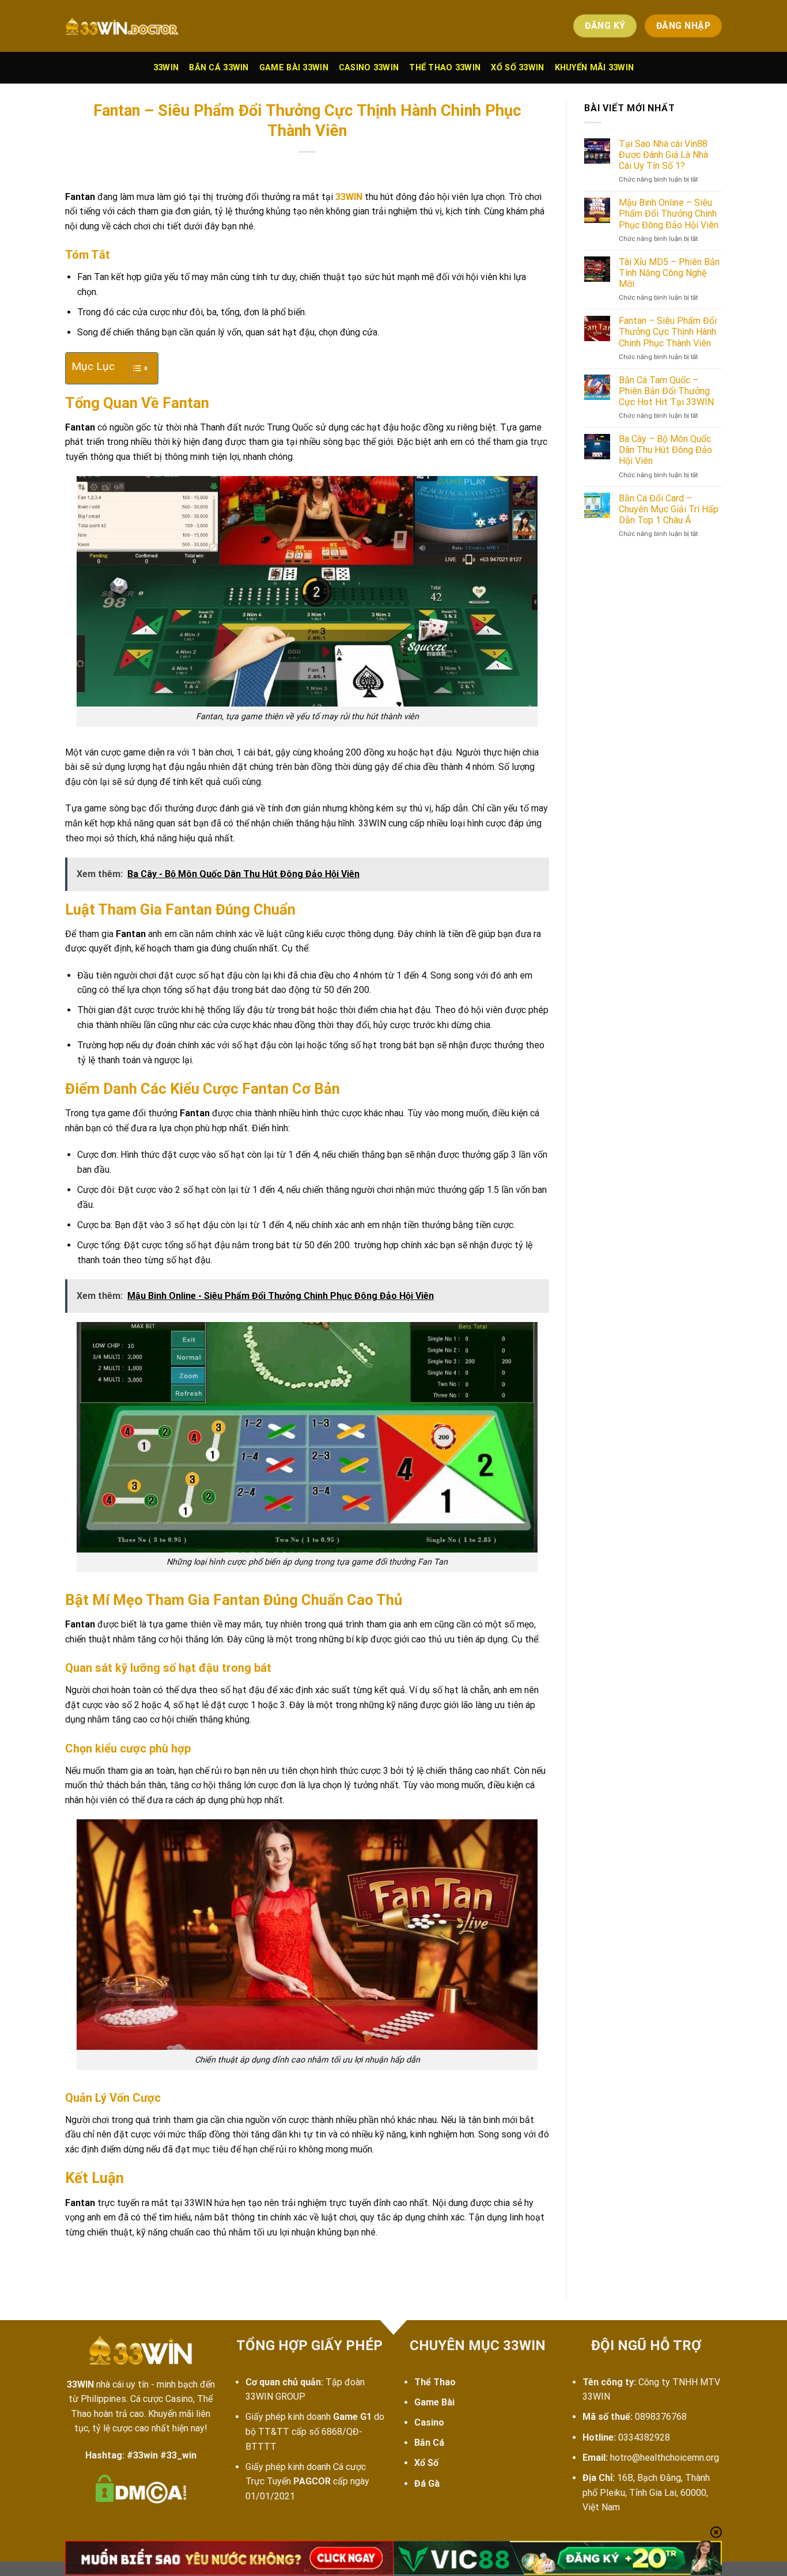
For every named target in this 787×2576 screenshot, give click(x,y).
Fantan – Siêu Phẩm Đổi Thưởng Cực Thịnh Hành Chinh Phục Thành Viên (668, 332)
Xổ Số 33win (517, 68)
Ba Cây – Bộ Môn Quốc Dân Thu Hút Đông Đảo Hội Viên (665, 450)
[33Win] (123, 26)
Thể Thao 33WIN (445, 68)
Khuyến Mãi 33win (595, 68)
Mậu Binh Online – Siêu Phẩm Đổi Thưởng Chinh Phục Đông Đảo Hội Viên (669, 214)
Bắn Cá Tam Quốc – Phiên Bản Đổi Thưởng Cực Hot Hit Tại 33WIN (666, 391)
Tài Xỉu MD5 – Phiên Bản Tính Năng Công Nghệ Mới (669, 273)
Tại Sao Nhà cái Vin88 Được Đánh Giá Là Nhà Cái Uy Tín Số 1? (663, 155)
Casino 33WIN (369, 68)
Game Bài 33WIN (294, 68)
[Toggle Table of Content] (133, 368)
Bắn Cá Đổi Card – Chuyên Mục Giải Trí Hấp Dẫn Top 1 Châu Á (669, 509)
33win (166, 68)
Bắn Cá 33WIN (219, 68)
